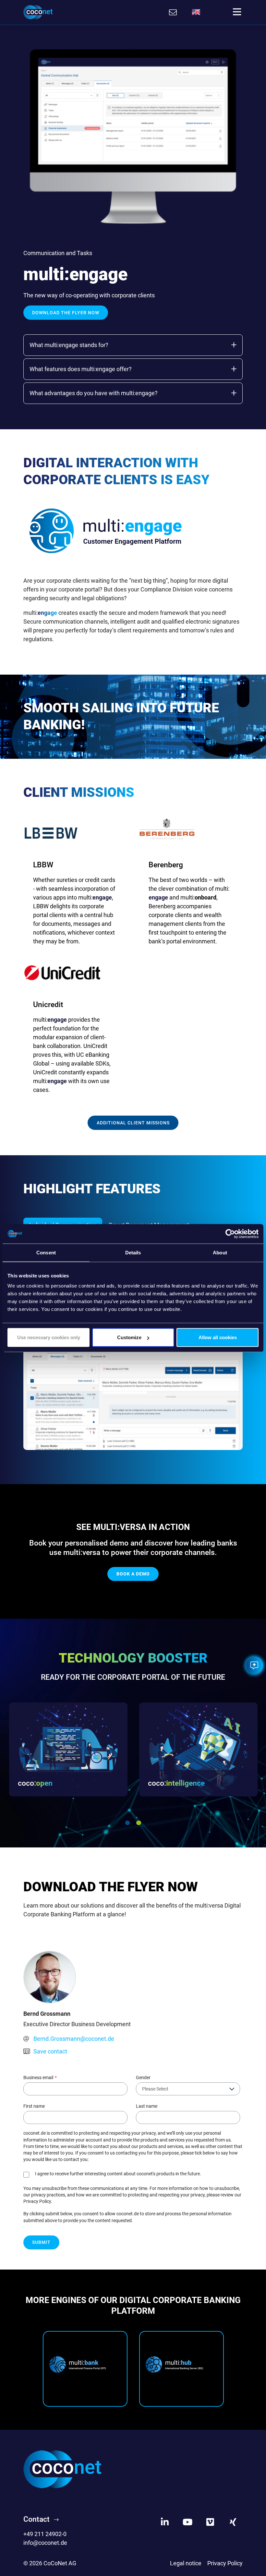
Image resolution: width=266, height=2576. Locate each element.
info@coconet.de (45, 2543)
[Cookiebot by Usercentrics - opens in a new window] (230, 1234)
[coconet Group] (62, 2469)
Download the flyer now (66, 313)
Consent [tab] (46, 1252)
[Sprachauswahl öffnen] (196, 12)
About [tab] (220, 1252)
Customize (129, 1337)
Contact (36, 2519)
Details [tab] (133, 1252)
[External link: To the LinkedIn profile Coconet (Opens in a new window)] (165, 2522)
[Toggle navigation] (237, 12)
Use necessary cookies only (49, 1337)
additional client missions (133, 1123)
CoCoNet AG (60, 2563)
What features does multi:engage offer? (81, 369)
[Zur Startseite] (38, 12)
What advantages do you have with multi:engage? (94, 393)
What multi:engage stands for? (69, 345)
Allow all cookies (218, 1337)
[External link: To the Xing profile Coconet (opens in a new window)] (233, 2522)
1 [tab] (127, 1823)
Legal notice (186, 2563)
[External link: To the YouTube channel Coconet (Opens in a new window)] (187, 2522)
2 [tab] (139, 1823)
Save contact (50, 2051)
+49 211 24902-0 (45, 2534)
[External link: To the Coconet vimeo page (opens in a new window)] (210, 2522)
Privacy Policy (225, 2563)
